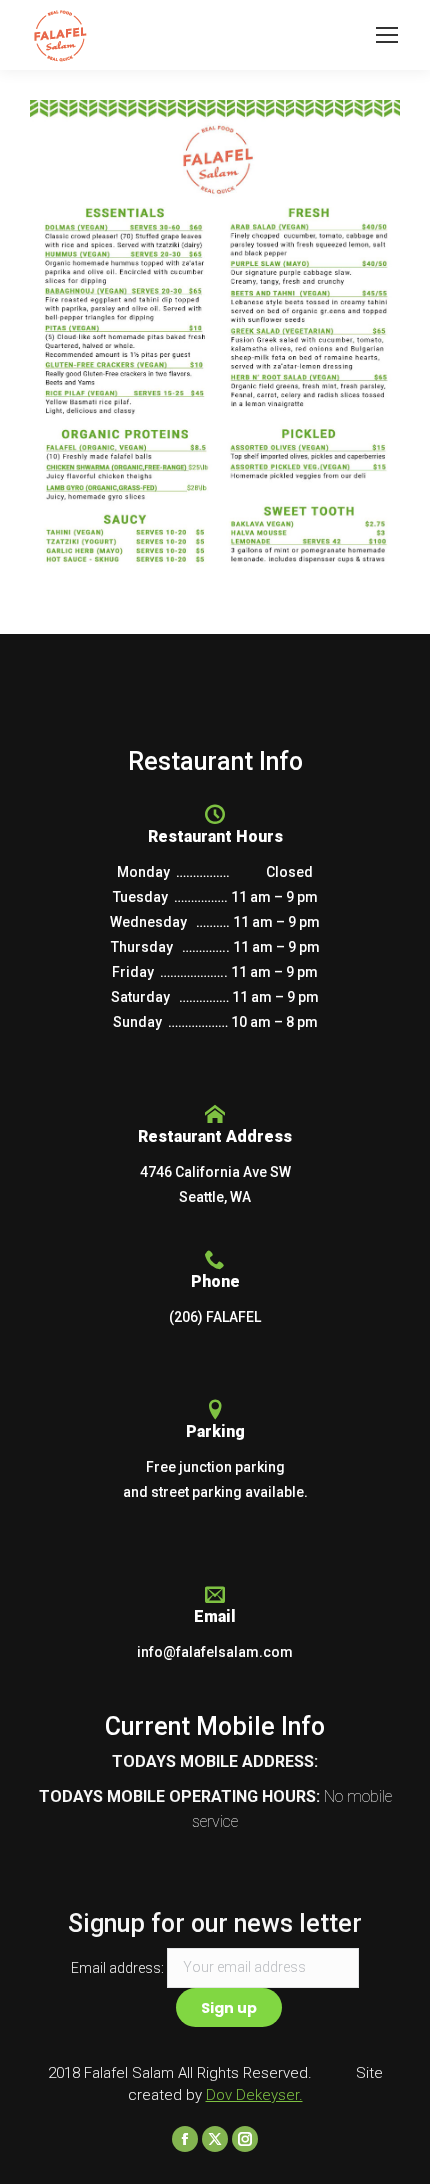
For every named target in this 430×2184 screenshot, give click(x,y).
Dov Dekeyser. (254, 2095)
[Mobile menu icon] (387, 35)
